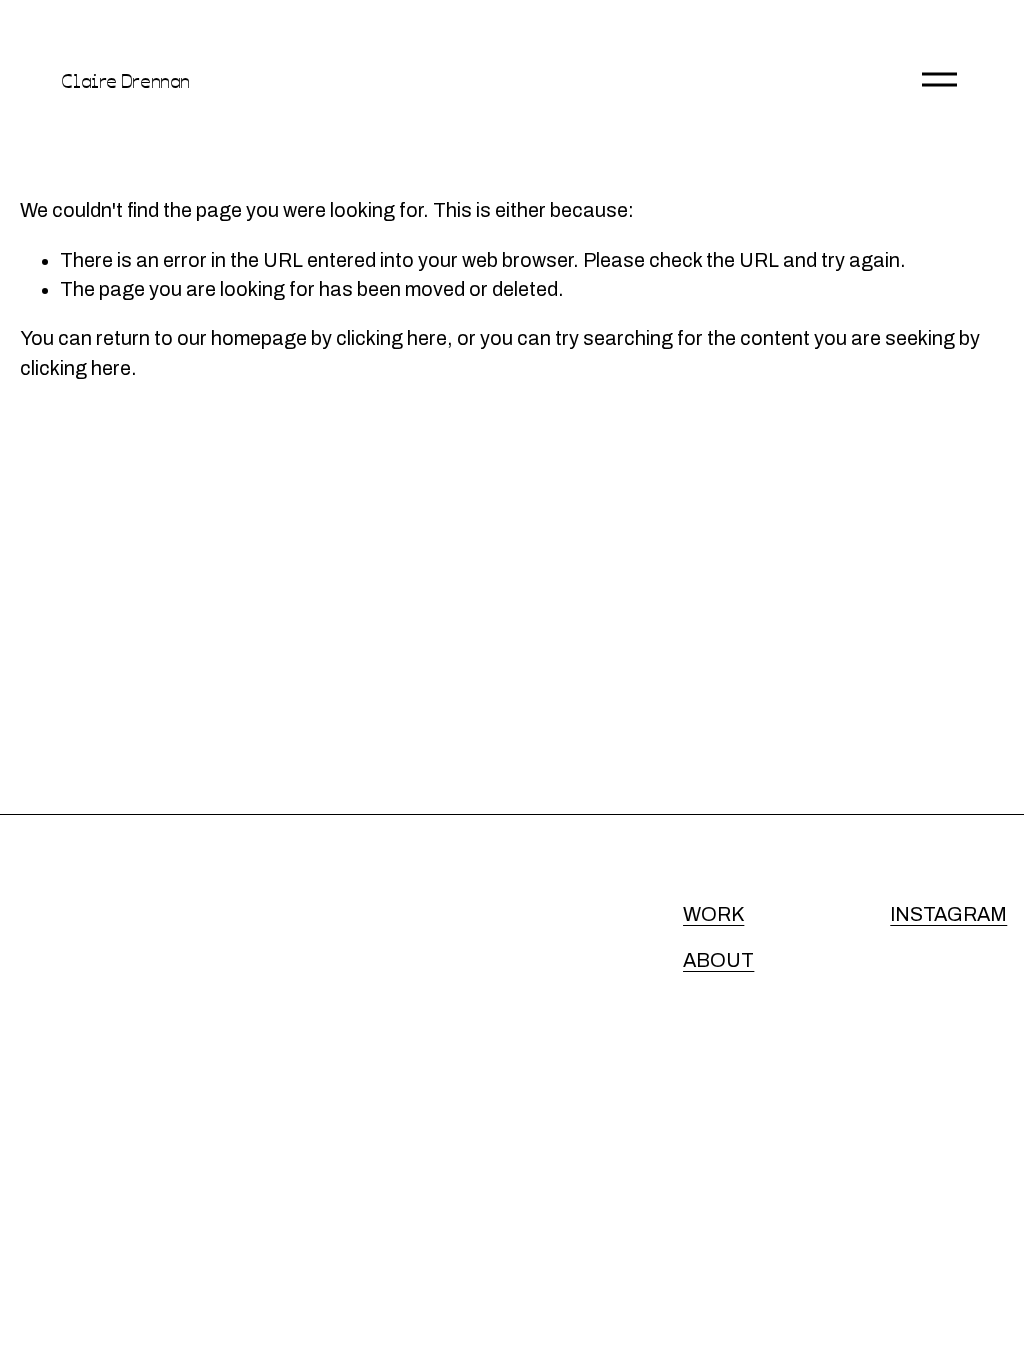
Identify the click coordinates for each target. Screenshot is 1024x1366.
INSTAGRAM (948, 914)
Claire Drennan (125, 79)
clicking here (391, 338)
